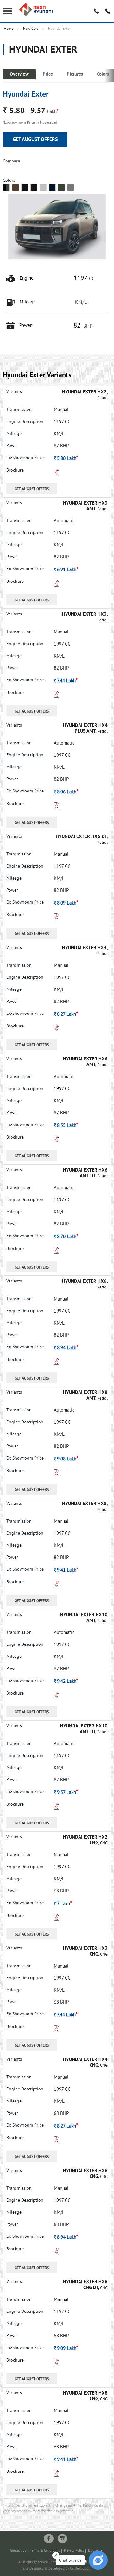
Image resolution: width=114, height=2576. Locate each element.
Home (9, 29)
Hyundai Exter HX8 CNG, (85, 2396)
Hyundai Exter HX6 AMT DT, (85, 1173)
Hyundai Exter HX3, (85, 615)
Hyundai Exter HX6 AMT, (85, 1062)
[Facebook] (49, 2539)
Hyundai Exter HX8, (85, 1504)
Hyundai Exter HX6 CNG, (85, 2174)
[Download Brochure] (57, 474)
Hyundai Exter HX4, (85, 948)
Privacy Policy (74, 2551)
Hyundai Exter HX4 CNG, (85, 2063)
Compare (11, 161)
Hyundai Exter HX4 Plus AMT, (85, 729)
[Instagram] (62, 2539)
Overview (19, 75)
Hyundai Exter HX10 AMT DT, (84, 1729)
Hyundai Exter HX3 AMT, (85, 506)
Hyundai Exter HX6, (85, 1282)
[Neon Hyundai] (36, 10)
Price (48, 75)
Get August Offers (35, 140)
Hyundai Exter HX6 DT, (82, 837)
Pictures (75, 75)
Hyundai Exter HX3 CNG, (85, 1952)
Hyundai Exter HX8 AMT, (85, 1396)
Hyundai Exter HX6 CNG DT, (85, 2285)
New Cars (31, 29)
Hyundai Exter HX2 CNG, (85, 1840)
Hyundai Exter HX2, (85, 392)
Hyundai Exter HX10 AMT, (84, 1618)
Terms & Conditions (45, 2551)
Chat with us (70, 2560)
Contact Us (18, 2551)
